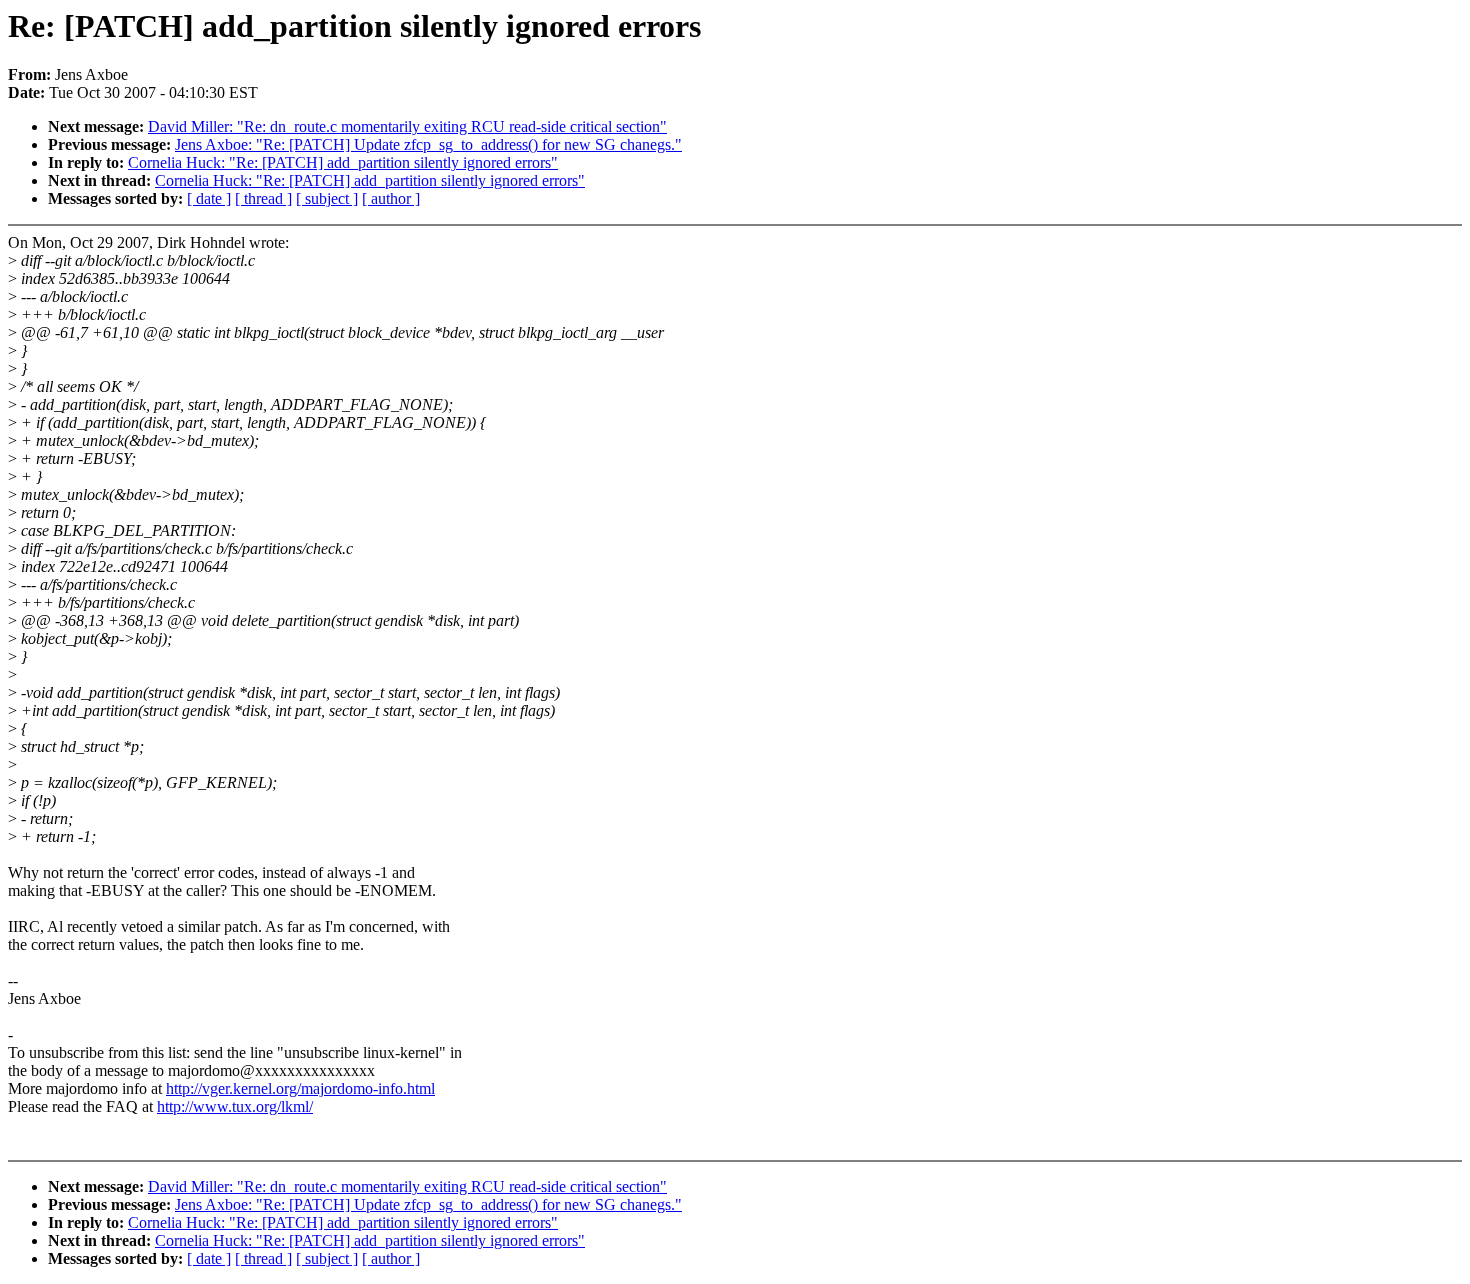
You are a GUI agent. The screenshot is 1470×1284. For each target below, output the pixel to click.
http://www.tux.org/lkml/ (235, 1106)
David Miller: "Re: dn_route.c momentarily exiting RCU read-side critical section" (407, 126)
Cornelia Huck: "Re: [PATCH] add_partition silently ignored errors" (343, 162)
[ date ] (209, 198)
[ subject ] (327, 198)
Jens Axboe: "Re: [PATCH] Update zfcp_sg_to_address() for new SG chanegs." (428, 144)
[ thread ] (263, 198)
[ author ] (391, 198)
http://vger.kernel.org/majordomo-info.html (300, 1088)
